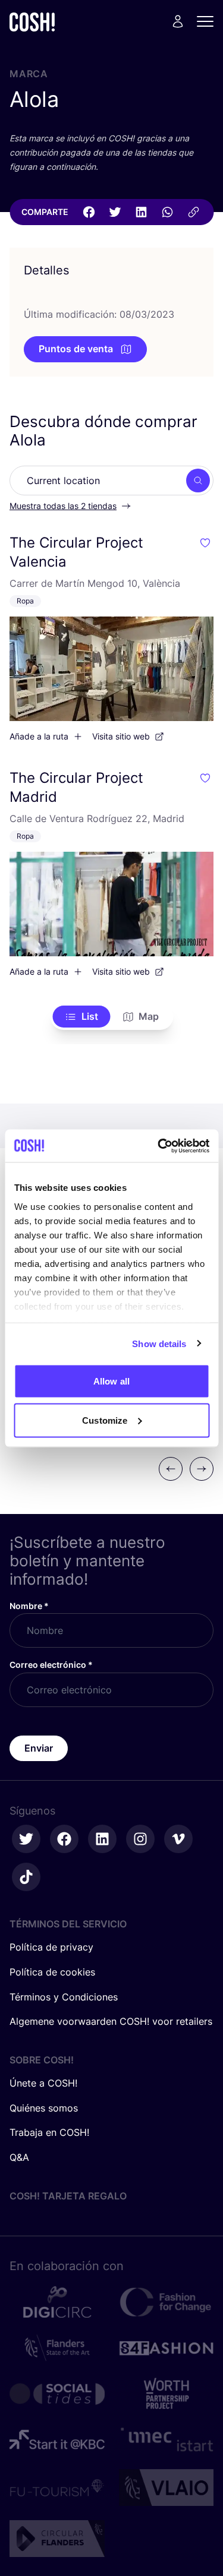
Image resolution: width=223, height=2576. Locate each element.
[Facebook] (89, 212)
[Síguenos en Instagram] (140, 1839)
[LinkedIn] (141, 212)
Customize (105, 1420)
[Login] (178, 21)
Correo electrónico (51, 1665)
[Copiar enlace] (193, 212)
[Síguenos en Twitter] (26, 1839)
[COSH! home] (32, 22)
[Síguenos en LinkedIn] (102, 1839)
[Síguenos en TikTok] (26, 1877)
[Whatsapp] (167, 212)
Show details (159, 1343)
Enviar (39, 1748)
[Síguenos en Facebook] (64, 1839)
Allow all (111, 1381)
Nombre (29, 1606)
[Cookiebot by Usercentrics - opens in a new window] (159, 1146)
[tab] (81, 1017)
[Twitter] (115, 212)
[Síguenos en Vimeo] (178, 1839)
